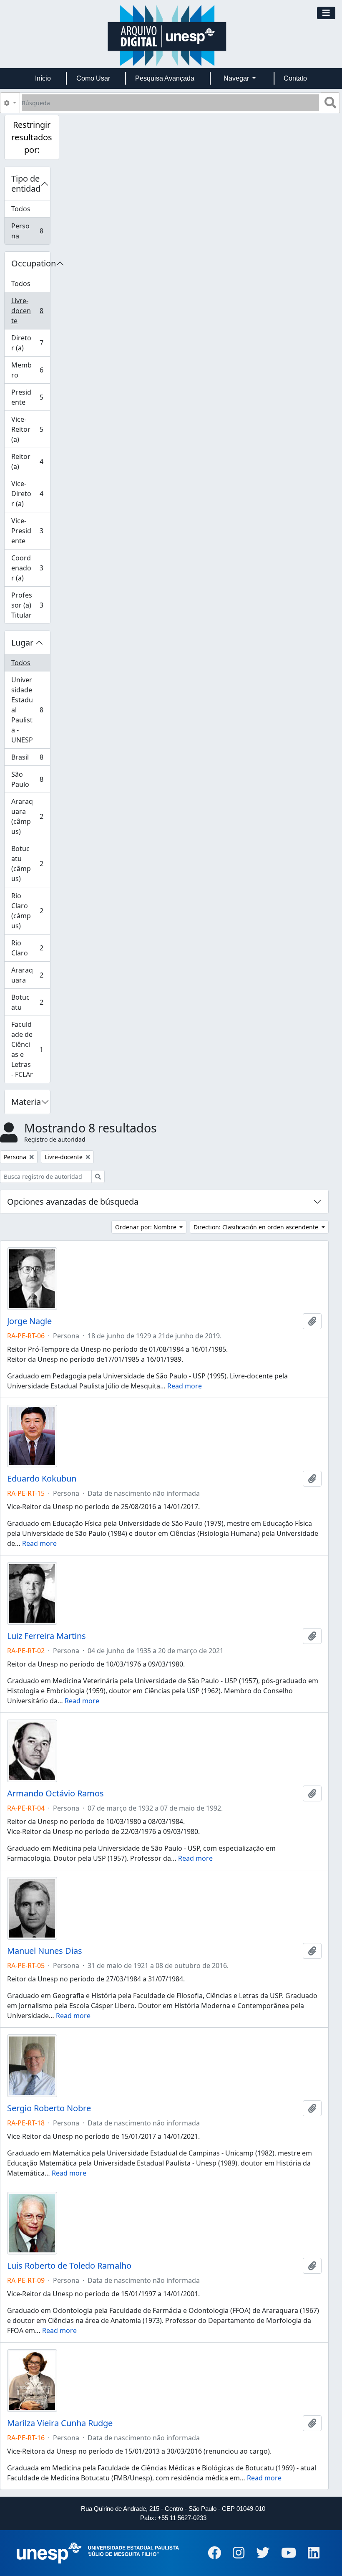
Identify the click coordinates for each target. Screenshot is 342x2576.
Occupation (31, 263)
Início (43, 78)
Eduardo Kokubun (42, 1479)
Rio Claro (30, 948)
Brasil (30, 759)
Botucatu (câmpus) (30, 864)
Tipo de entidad (26, 184)
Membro (30, 370)
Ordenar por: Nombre (147, 1227)
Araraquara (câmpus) (30, 816)
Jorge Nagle (29, 1321)
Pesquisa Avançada (165, 78)
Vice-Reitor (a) (30, 429)
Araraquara (30, 975)
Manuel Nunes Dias (45, 1951)
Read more (185, 1386)
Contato (295, 78)
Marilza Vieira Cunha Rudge (60, 2423)
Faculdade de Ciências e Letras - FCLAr (30, 1049)
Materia (26, 1102)
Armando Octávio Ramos (55, 1793)
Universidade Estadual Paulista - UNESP (30, 710)
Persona (30, 231)
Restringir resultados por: (32, 137)
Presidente (30, 397)
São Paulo (30, 779)
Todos (21, 209)
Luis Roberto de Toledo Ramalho (69, 2266)
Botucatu (30, 1002)
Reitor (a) (30, 461)
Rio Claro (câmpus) (30, 911)
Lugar (22, 642)
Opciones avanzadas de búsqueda (73, 1202)
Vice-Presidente (30, 531)
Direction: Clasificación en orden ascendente (257, 1227)
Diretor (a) (30, 343)
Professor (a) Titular (30, 605)
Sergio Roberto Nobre (49, 2108)
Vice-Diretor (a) (30, 494)
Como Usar (93, 78)
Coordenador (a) (30, 568)
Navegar (237, 78)
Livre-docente (30, 311)
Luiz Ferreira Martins (47, 1636)
